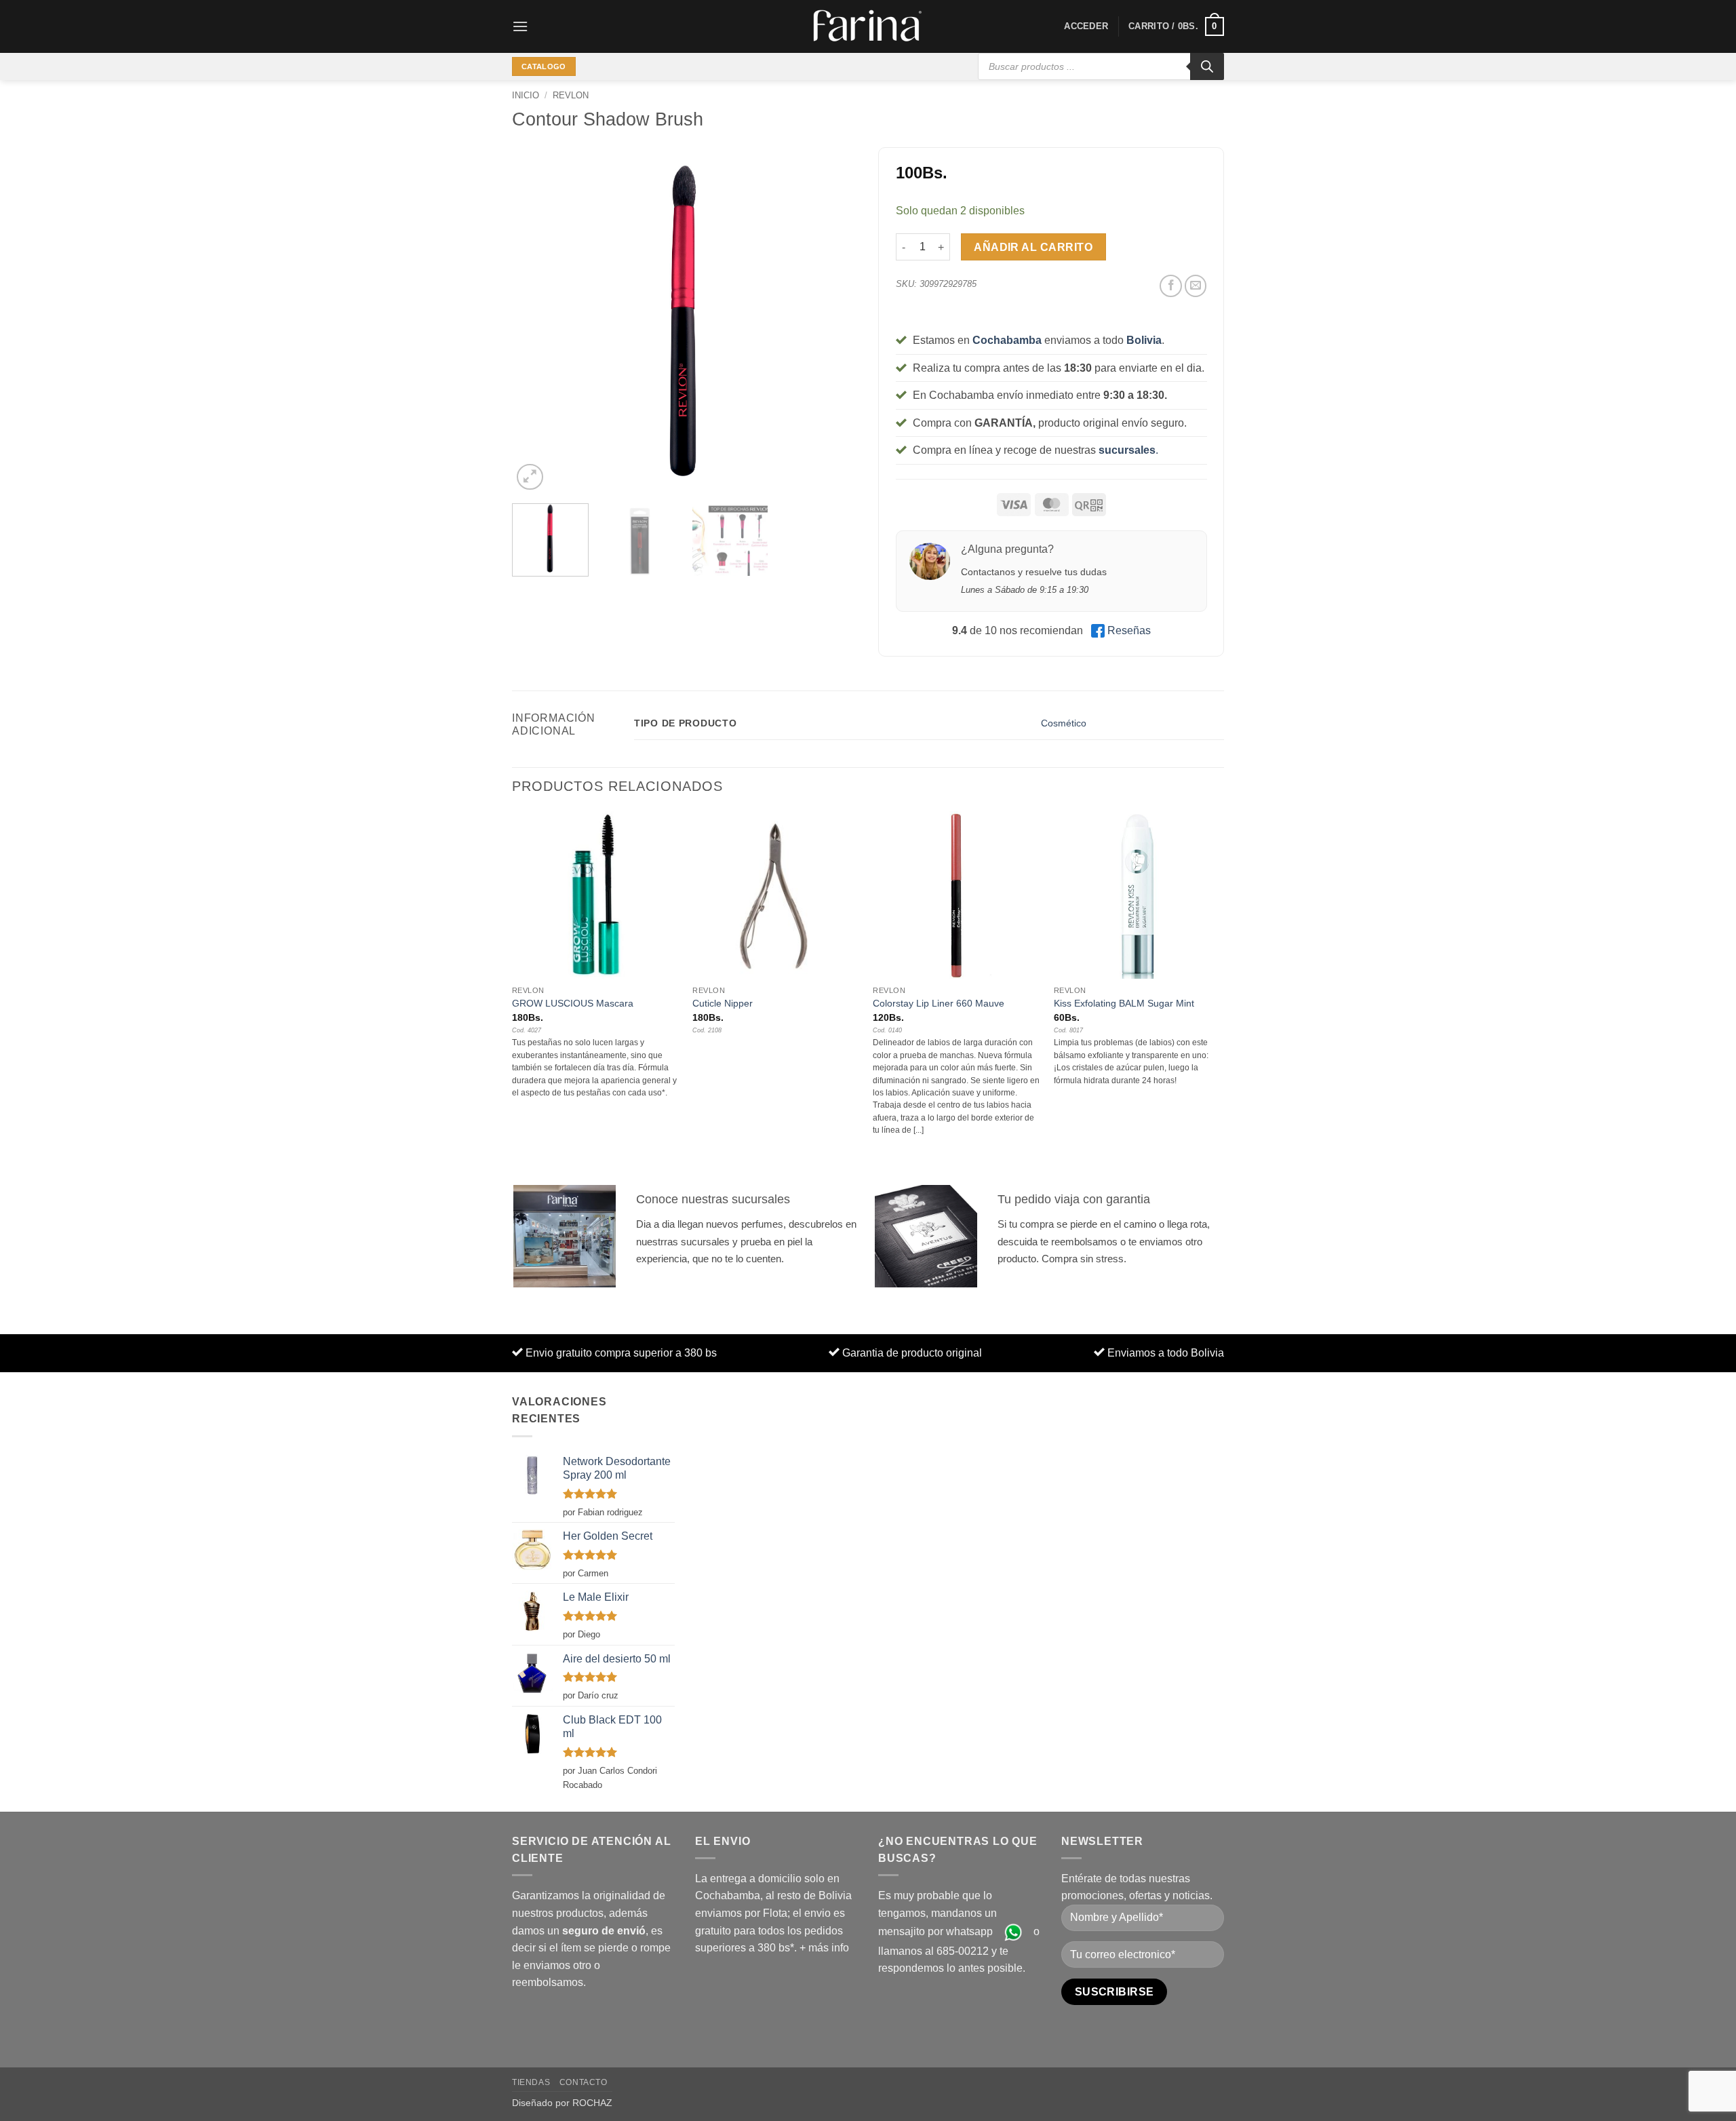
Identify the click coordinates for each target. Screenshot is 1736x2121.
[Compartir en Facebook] (1171, 286)
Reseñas (1129, 630)
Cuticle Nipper (723, 1003)
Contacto (584, 2082)
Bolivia (1144, 340)
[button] (520, 26)
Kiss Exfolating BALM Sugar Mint (1124, 1003)
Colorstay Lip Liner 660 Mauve (939, 1003)
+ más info (824, 1948)
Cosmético (1064, 723)
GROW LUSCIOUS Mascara (573, 1003)
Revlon (571, 95)
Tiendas (531, 2082)
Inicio (526, 95)
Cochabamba (1007, 340)
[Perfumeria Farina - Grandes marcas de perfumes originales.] (868, 26)
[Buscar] (1207, 66)
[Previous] (536, 320)
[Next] (834, 320)
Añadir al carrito (1033, 247)
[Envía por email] (1196, 286)
